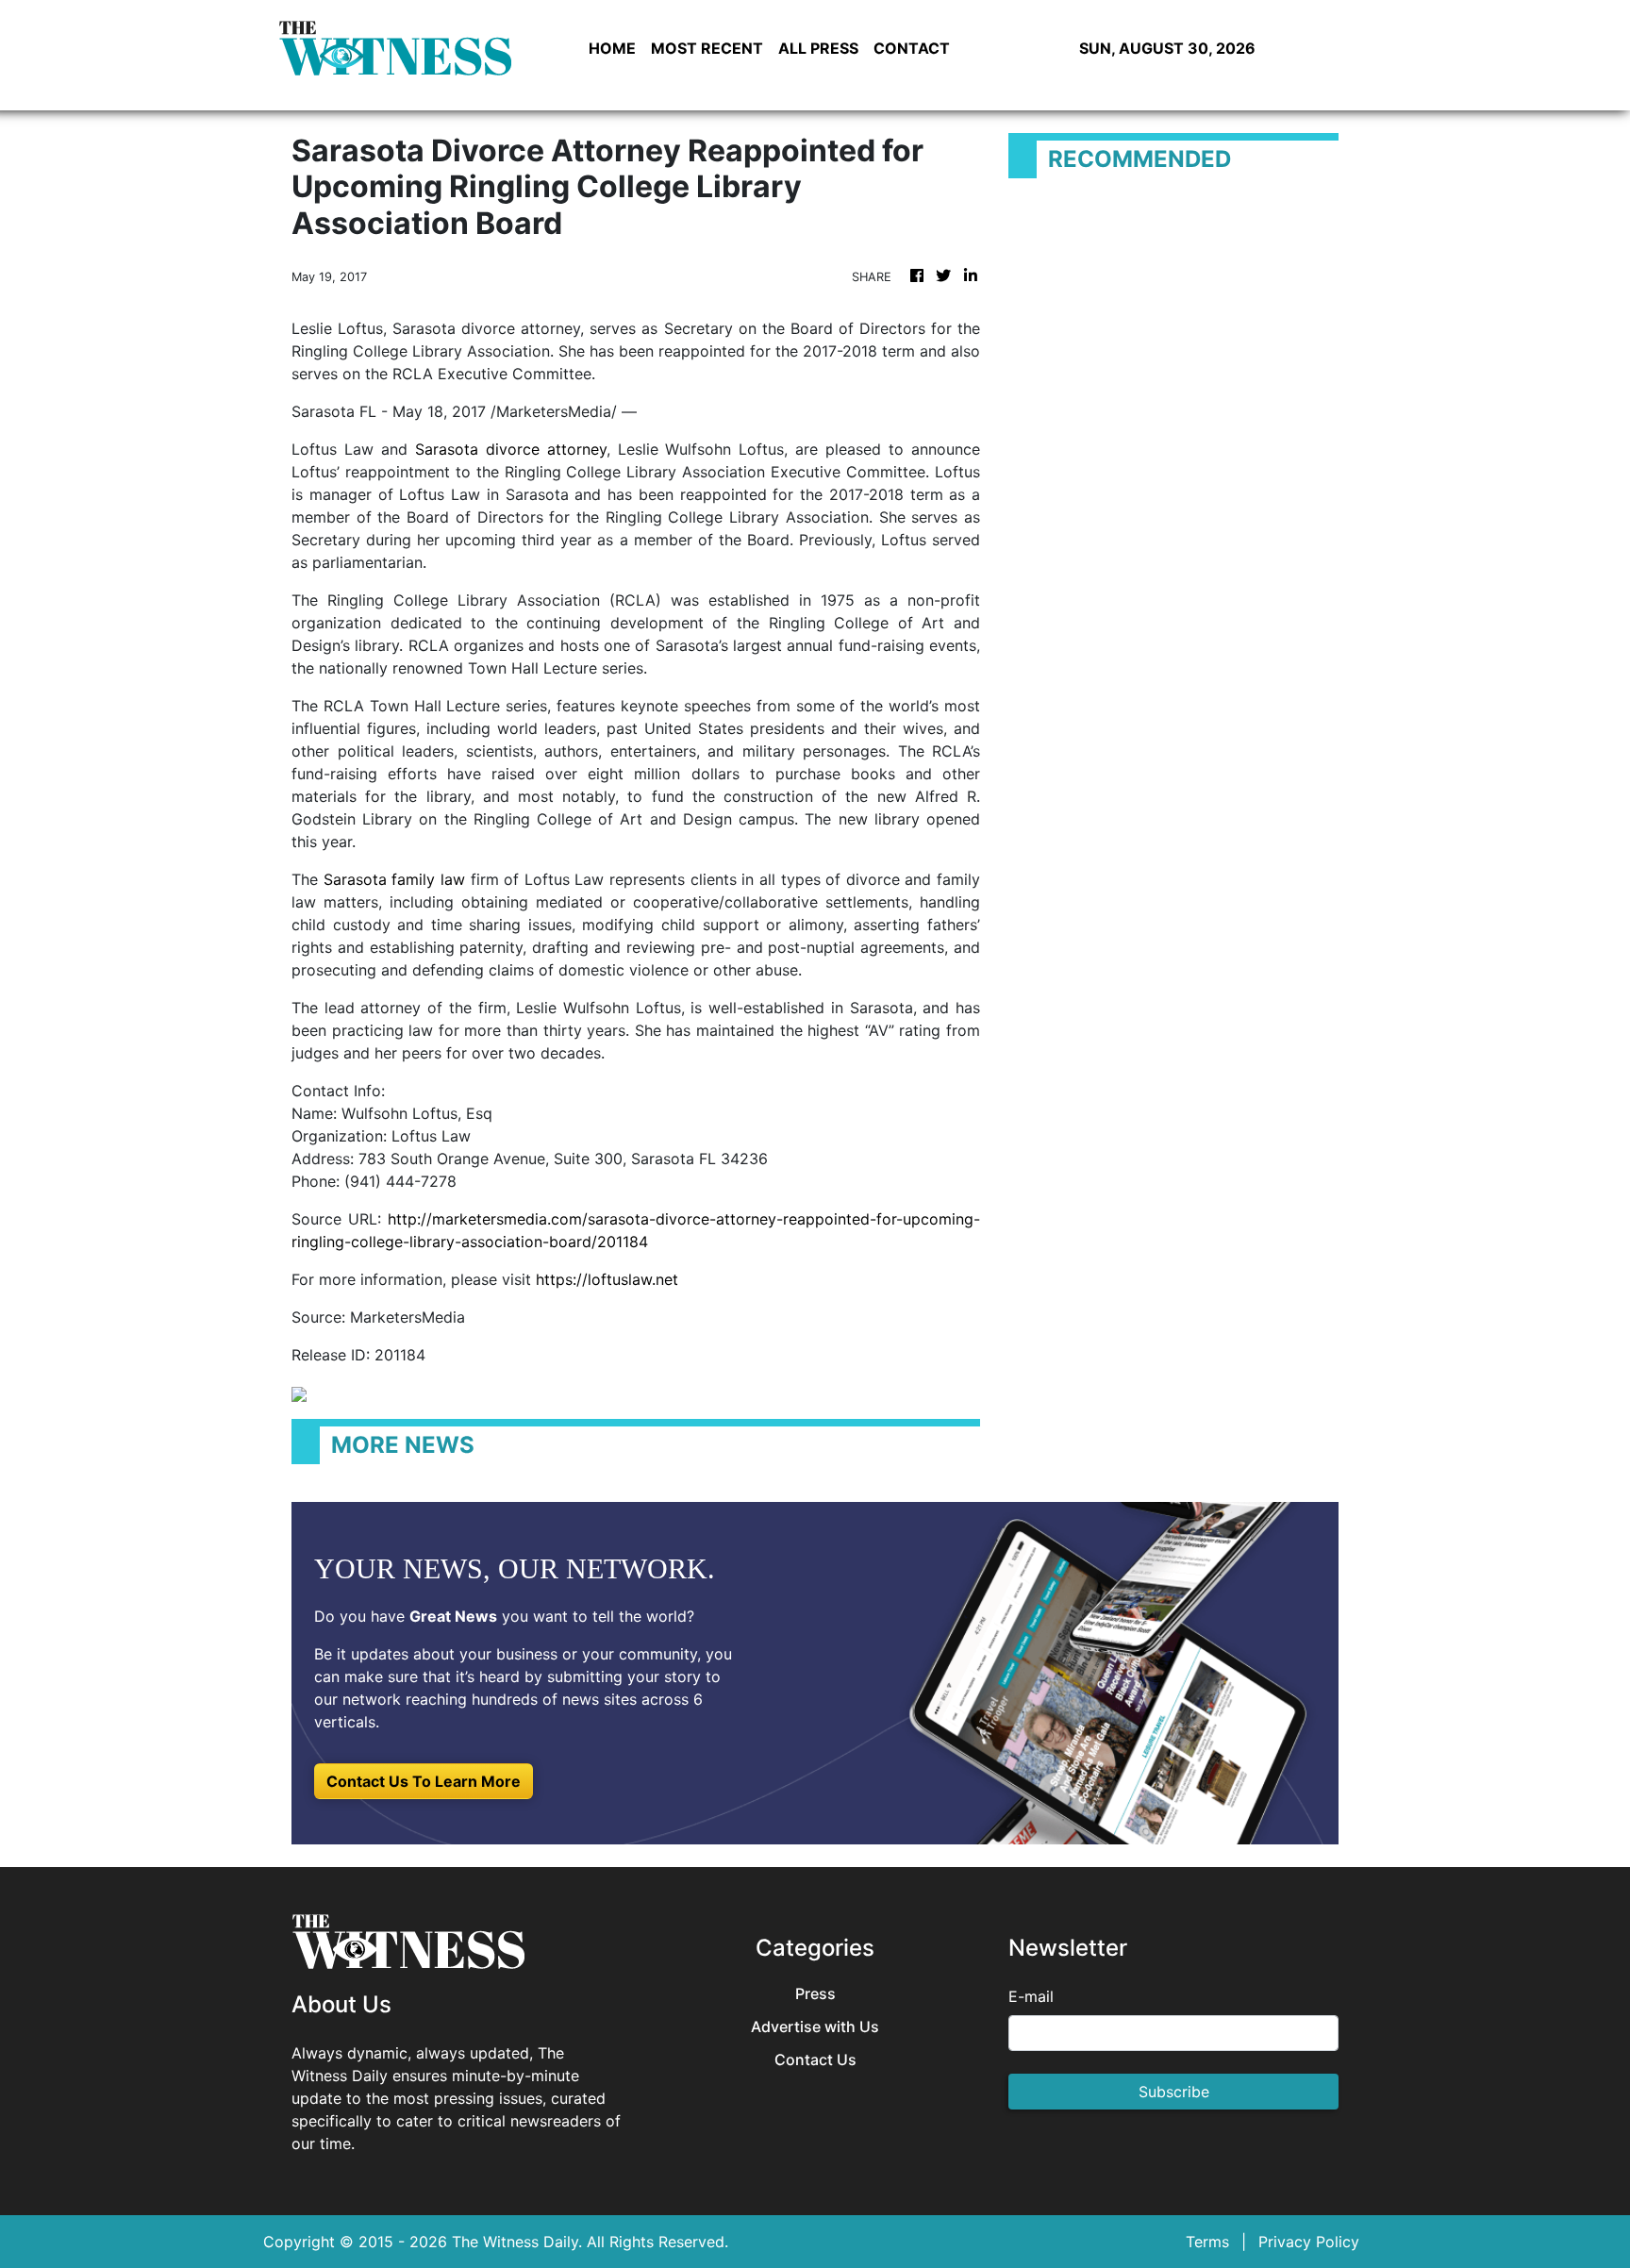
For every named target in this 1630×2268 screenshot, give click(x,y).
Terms (1207, 2242)
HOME (612, 48)
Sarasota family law (394, 879)
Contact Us (815, 2060)
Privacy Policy (1309, 2242)
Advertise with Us (815, 2027)
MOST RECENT (707, 48)
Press (815, 1994)
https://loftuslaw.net (607, 1279)
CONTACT (912, 48)
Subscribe (1174, 2092)
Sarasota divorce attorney (511, 449)
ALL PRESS (818, 48)
